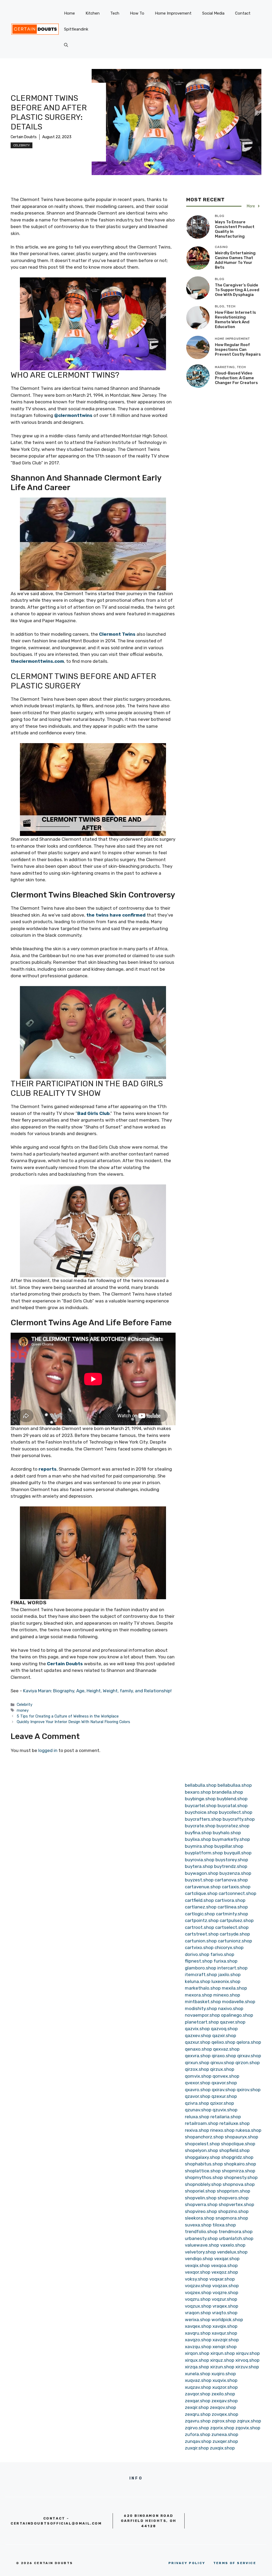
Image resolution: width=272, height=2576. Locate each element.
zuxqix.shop (222, 2448)
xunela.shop (198, 2374)
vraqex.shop (225, 2306)
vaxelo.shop (233, 2245)
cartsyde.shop (235, 1934)
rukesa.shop (248, 2130)
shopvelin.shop (201, 2198)
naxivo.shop (231, 2008)
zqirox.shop (224, 2421)
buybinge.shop (200, 1799)
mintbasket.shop (203, 2002)
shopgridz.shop (237, 2157)
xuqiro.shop (224, 2374)
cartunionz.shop (235, 1941)
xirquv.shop (248, 2353)
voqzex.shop (198, 2292)
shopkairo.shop (240, 2164)
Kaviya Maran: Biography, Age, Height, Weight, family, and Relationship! (97, 1691)
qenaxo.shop (198, 2049)
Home (69, 13)
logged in (48, 1750)
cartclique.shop (201, 1893)
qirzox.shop (197, 2069)
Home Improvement (173, 13)
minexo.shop (227, 1995)
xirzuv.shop (247, 2367)
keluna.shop (198, 1981)
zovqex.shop (225, 2414)
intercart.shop (232, 1968)
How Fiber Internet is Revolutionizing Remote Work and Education (235, 320)
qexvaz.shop (226, 2049)
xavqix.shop (225, 2326)
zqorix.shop (222, 2428)
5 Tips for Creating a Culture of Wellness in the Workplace (68, 1716)
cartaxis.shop (236, 1887)
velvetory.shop (200, 2252)
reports (48, 1469)
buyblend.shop (232, 1799)
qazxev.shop (198, 2035)
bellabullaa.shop (235, 1785)
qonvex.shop (226, 2076)
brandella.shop (228, 1792)
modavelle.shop (239, 2002)
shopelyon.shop (201, 2150)
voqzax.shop (226, 2286)
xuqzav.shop (198, 2387)
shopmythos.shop (204, 2177)
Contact (243, 13)
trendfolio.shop (201, 2231)
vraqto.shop (225, 2313)
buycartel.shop (201, 1806)
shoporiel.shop (200, 2191)
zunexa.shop (225, 2434)
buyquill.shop (238, 1853)
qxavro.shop (198, 2090)
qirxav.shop (249, 2056)
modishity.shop (201, 2008)
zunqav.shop (198, 2441)
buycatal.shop (233, 1806)
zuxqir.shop (197, 2448)
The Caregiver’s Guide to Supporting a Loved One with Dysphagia (237, 290)
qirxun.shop (197, 2063)
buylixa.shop (198, 1839)
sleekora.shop (200, 2218)
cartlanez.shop (201, 1907)
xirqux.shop (197, 2360)
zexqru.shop (198, 2414)
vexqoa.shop (224, 2265)
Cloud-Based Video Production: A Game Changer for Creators (236, 378)
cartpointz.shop (202, 1920)
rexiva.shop (197, 2130)
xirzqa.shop (197, 2367)
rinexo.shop (222, 2130)
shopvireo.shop (201, 2211)
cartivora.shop (230, 1900)
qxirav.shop (224, 2090)
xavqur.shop (224, 2333)
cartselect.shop (232, 1927)
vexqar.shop (227, 2259)
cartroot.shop (199, 1927)
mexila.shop (234, 1988)
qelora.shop (249, 2042)
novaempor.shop (202, 2015)
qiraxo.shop (224, 2056)
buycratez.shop (233, 1826)
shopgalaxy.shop (203, 2157)
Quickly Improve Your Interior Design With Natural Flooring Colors (73, 1722)
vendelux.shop (232, 2252)
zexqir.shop (197, 2407)
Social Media (213, 13)
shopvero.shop (233, 2198)
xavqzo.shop (198, 2340)
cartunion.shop (201, 1941)
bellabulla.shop (201, 1785)
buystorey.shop (232, 1860)
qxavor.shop (224, 2083)
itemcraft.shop (201, 1975)
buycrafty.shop (239, 1819)
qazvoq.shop (224, 2029)
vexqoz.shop (225, 2272)
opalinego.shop (237, 2015)
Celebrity (22, 145)
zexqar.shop (198, 2401)
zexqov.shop (223, 2407)
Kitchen (93, 13)
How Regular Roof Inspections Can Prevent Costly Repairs (238, 350)
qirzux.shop (222, 2069)
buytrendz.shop (231, 1866)
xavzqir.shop (226, 2340)
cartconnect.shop (237, 1893)
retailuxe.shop (235, 2123)
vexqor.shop (198, 2272)
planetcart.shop (202, 2022)
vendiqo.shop (199, 2259)
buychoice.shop (201, 1812)
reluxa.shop (197, 2117)
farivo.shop (222, 1954)
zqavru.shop (198, 2421)
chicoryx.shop (229, 1947)
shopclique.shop (238, 2144)
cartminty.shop (232, 1914)
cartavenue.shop (203, 1887)
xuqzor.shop (225, 2387)
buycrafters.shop (203, 1819)
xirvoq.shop (247, 2360)
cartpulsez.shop (237, 1920)
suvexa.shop (198, 2225)
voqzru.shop (198, 2299)
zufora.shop (198, 2434)
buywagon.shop (202, 1873)
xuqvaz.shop (198, 2380)
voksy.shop (197, 2279)
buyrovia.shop (200, 1860)
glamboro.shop (201, 1968)
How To (137, 13)
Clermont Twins (117, 634)
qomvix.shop (198, 2076)
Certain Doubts (24, 137)
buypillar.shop (229, 1846)
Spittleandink (76, 29)
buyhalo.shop (227, 1833)
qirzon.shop (248, 2063)
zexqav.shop (225, 2401)
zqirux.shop (249, 2421)
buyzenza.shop (235, 1873)
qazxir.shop (224, 2035)
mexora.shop (199, 1995)
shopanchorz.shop (204, 2137)
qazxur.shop (198, 2042)
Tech (115, 13)
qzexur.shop (224, 2096)
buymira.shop (199, 1846)
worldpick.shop (227, 2320)
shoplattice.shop (203, 2171)
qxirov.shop (249, 2090)
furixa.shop (226, 1961)
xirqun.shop (223, 2353)
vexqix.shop (197, 2265)
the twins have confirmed (116, 915)
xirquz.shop (222, 2360)
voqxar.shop (222, 2279)
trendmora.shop (236, 2231)
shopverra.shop (201, 2204)
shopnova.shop (239, 2184)
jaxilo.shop (229, 1975)
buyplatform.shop (204, 1853)
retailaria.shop (226, 2117)
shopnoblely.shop (203, 2184)
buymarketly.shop (231, 1839)
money (23, 1710)
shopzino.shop (233, 2211)
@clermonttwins (73, 415)
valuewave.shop (202, 2245)
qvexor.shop (198, 2083)
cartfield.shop (199, 1900)
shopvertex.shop (236, 2204)
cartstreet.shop (202, 1934)
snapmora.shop (232, 2218)
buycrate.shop (200, 1826)
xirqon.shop (197, 2353)
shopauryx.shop (241, 2137)
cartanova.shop (231, 1880)
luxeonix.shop (226, 1981)
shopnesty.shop (241, 2177)
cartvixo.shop (199, 1947)
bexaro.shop (198, 1792)
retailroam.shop (202, 2123)
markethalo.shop (203, 1988)
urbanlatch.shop (236, 2238)
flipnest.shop (199, 1961)
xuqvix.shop (225, 2380)
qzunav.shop (198, 2110)
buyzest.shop (199, 1880)
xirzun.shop (222, 2367)
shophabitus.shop (204, 2164)
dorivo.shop (197, 1954)
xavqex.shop (198, 2326)
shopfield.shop (234, 2150)
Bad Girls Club (93, 1113)
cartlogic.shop (200, 1914)
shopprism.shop (233, 2191)
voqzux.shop (198, 2306)
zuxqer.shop (225, 2441)
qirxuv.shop (222, 2063)
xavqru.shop (198, 2333)
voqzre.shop (225, 2292)
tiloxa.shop (224, 2225)
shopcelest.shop (202, 2144)
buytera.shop (199, 1866)
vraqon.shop (198, 2313)
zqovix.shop (248, 2428)
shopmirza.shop (239, 2171)
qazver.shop (233, 2022)
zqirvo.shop (197, 2428)
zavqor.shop (198, 2394)
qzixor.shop (222, 2103)
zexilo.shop (223, 2394)
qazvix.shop (197, 2029)
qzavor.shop (198, 2096)
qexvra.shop (198, 2056)
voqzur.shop (224, 2299)
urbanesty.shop (201, 2238)
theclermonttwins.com (37, 661)
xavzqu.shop (198, 2347)
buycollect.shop (236, 1812)
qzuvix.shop (225, 2110)
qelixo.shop (223, 2042)
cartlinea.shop (233, 1907)
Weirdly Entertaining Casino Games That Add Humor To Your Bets (235, 260)
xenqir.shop (225, 2347)
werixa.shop (198, 2320)
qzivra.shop (197, 2103)
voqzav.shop (198, 2286)
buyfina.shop (198, 1833)
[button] (66, 45)
